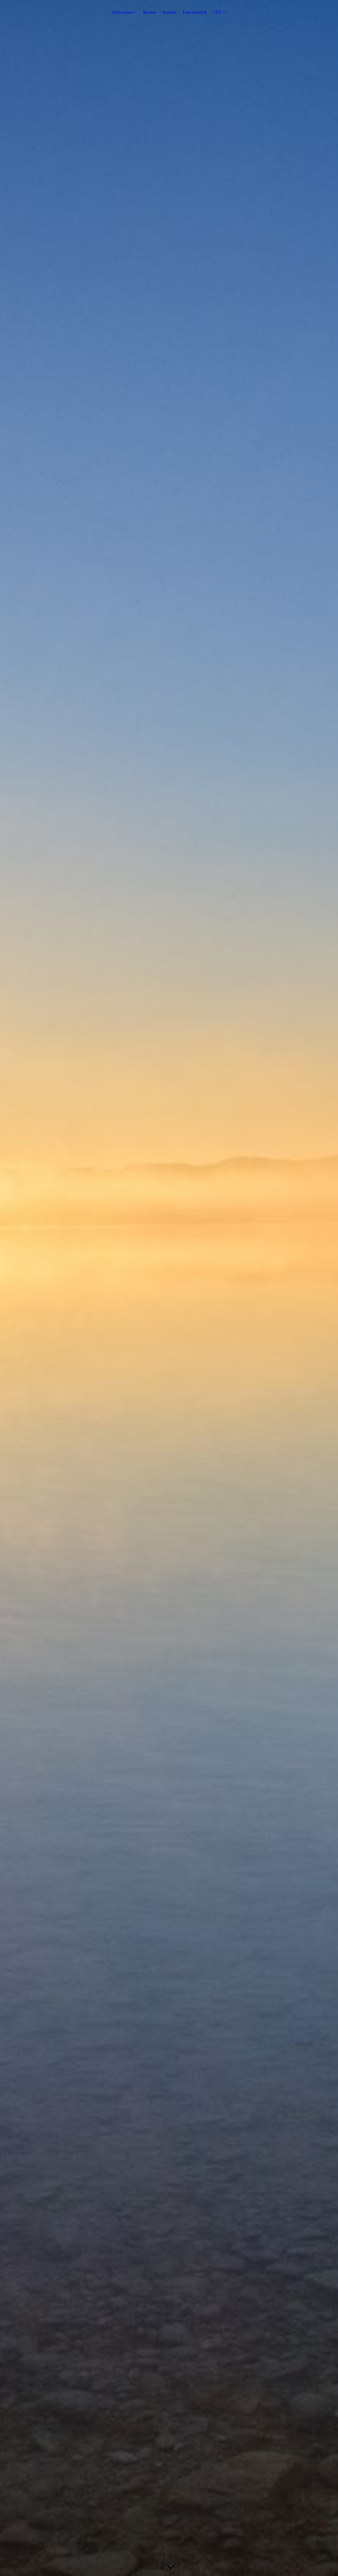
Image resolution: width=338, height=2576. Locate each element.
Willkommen (122, 12)
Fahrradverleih (195, 12)
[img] (169, 1288)
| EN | (218, 12)
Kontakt (169, 12)
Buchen (150, 12)
